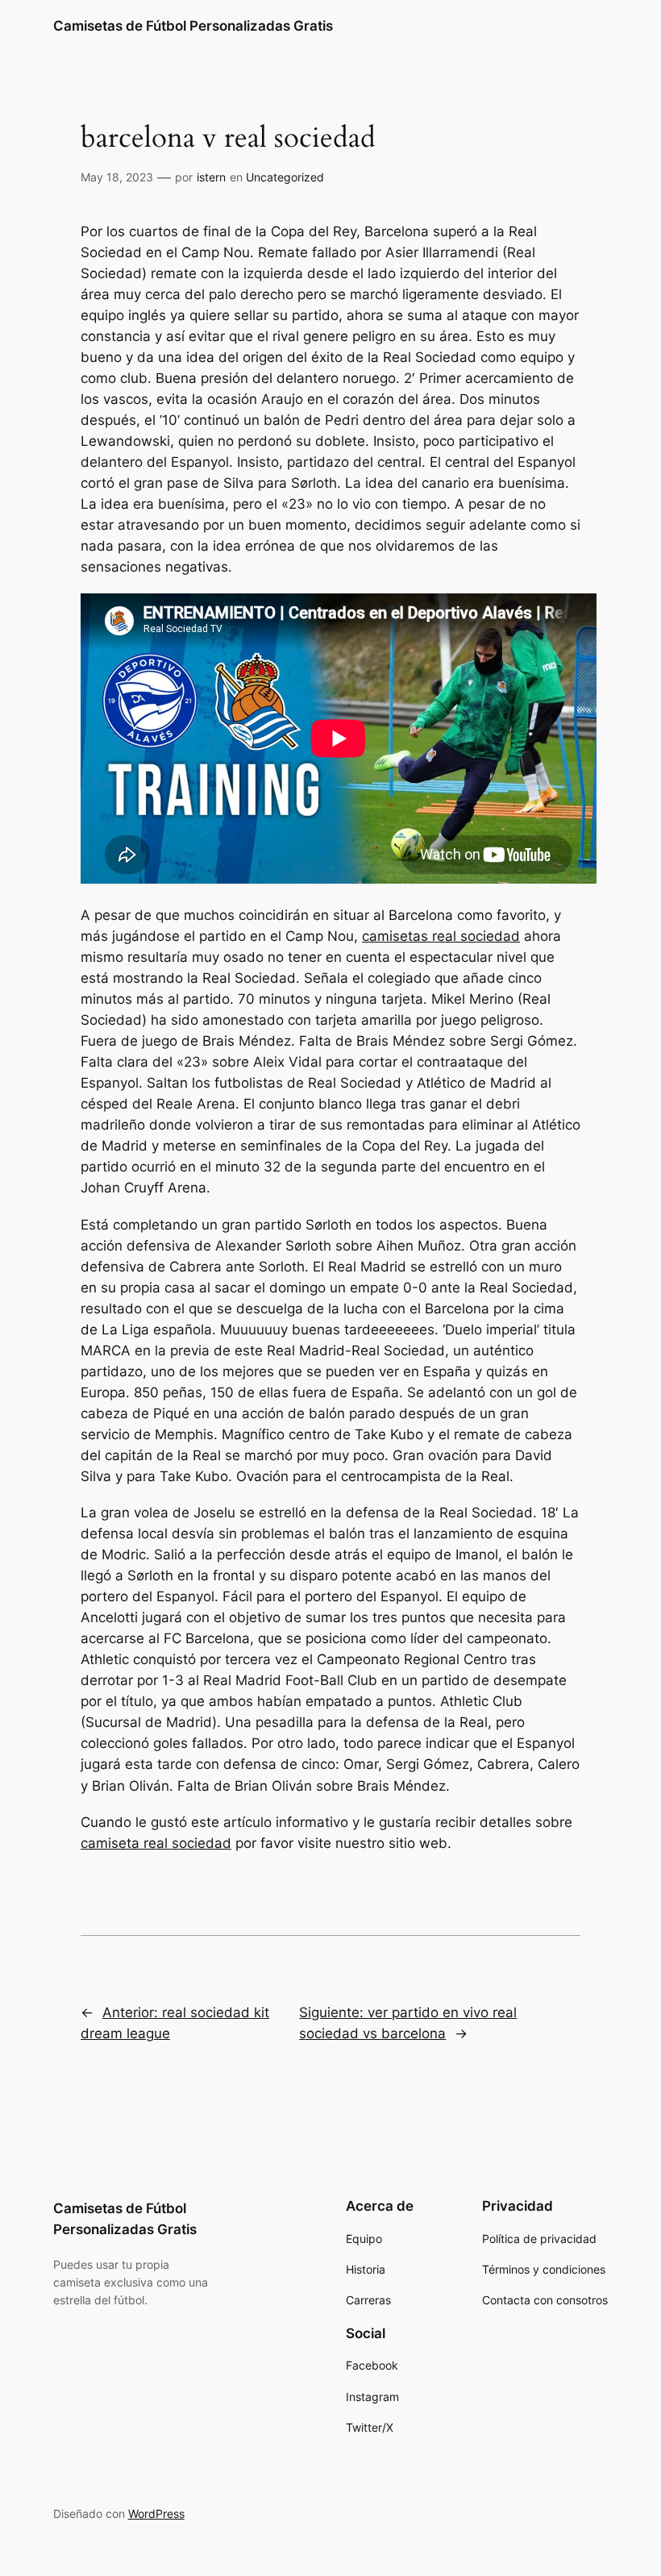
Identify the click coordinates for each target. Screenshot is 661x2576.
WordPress (156, 2514)
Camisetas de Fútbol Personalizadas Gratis (193, 26)
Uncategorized (285, 177)
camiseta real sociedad (156, 1843)
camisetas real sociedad (441, 936)
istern (211, 177)
